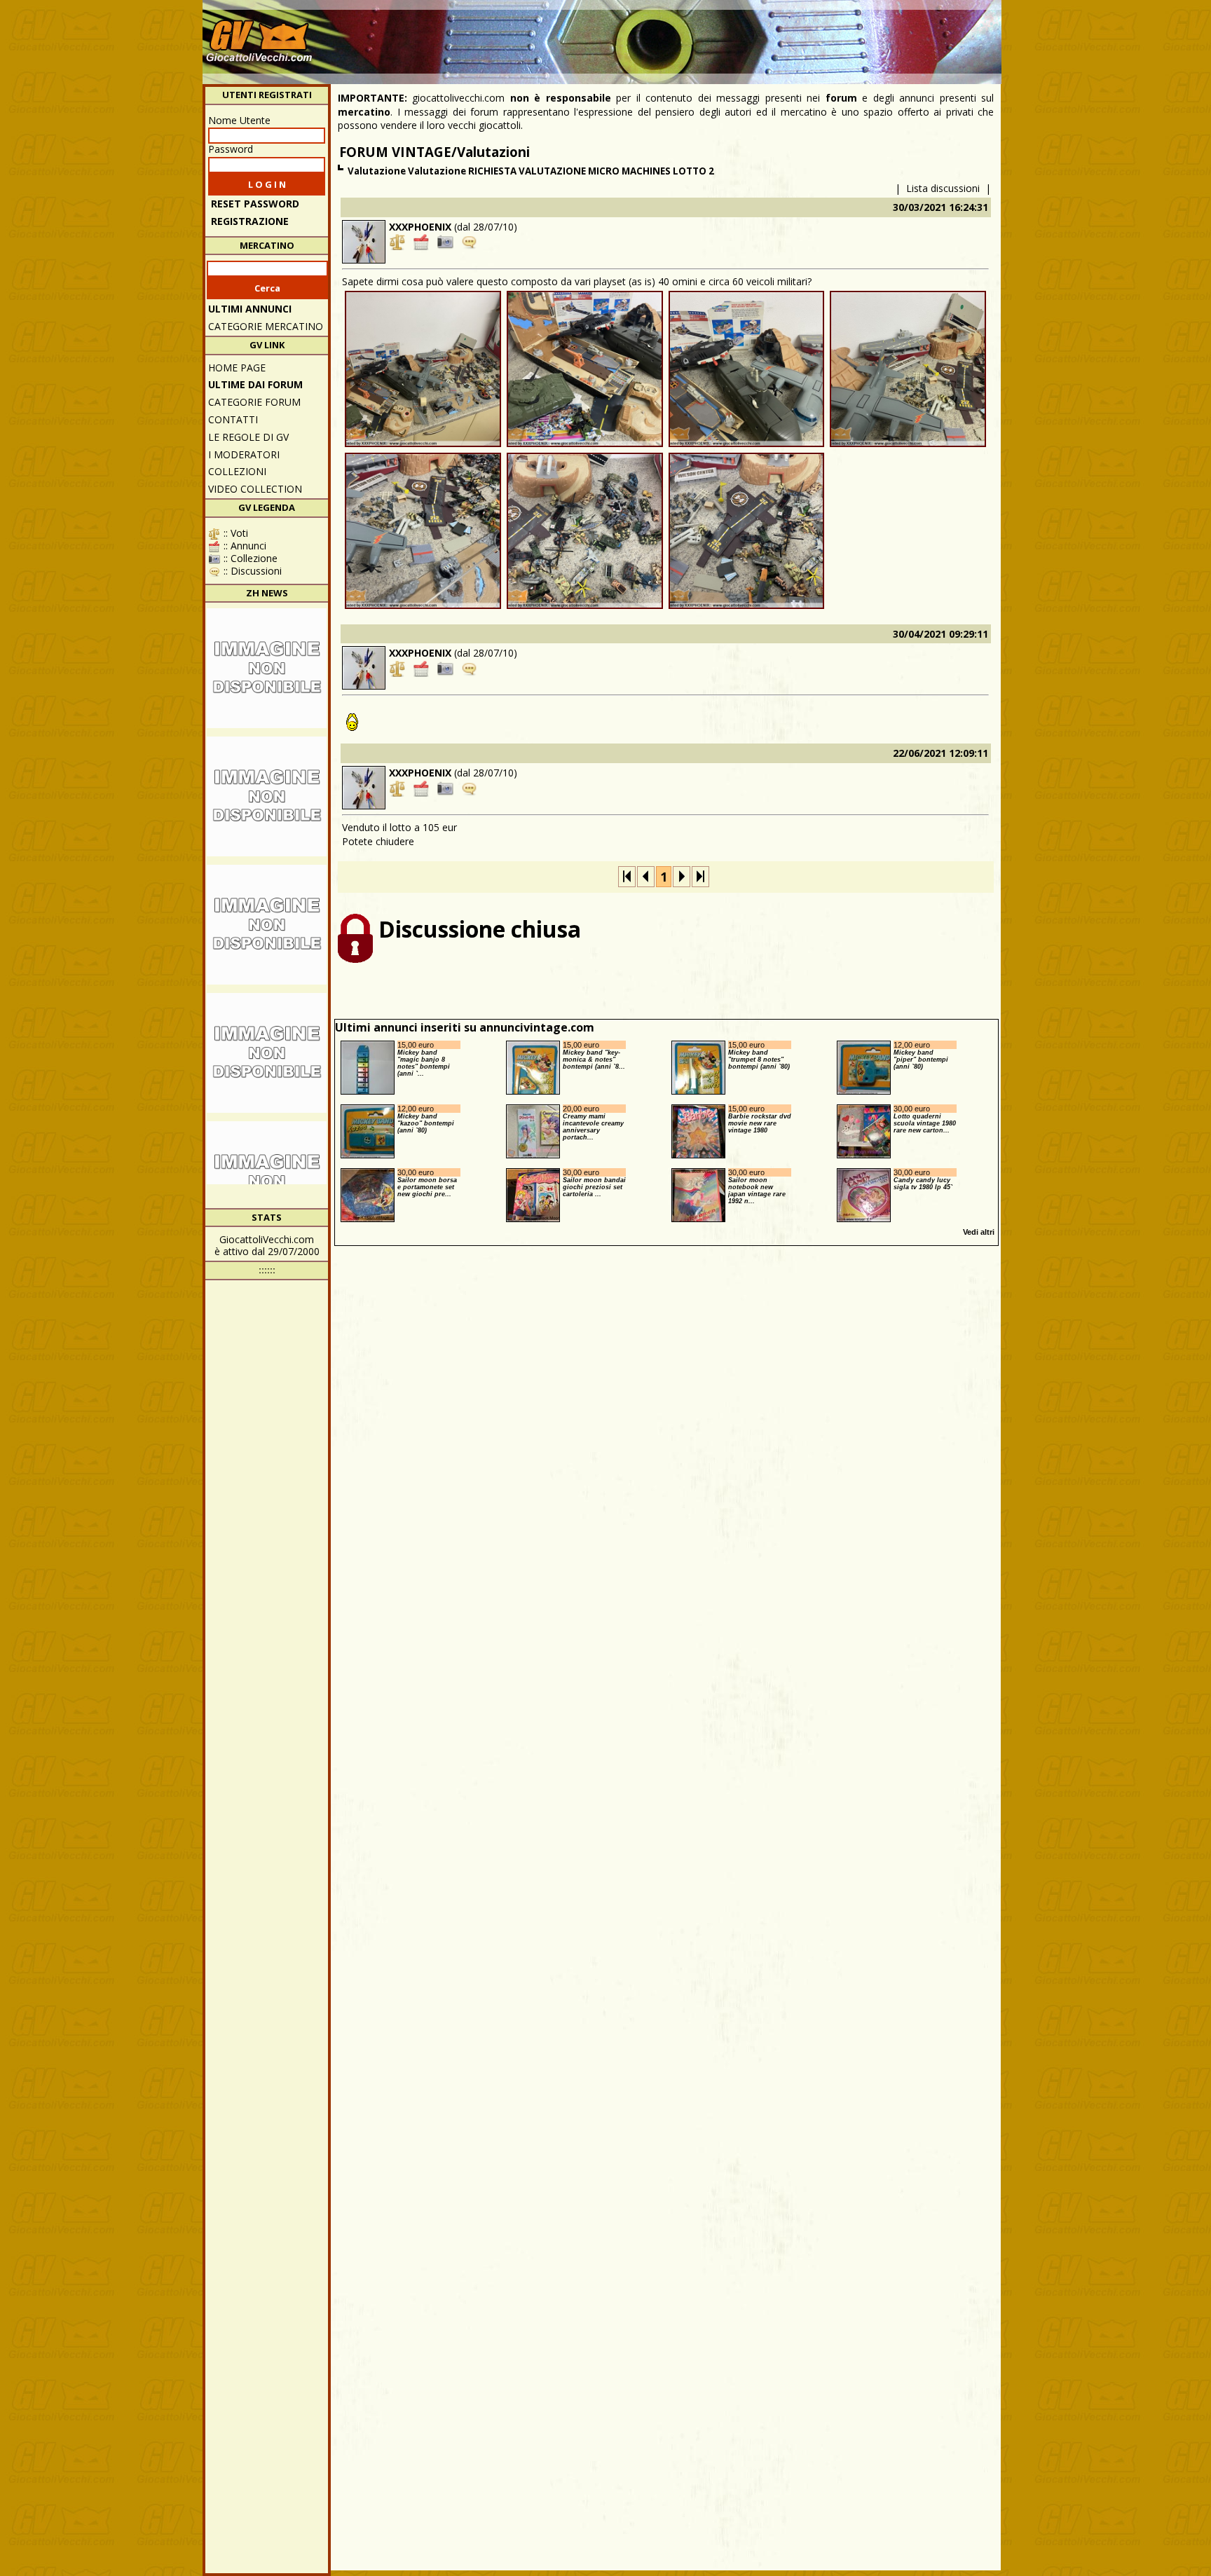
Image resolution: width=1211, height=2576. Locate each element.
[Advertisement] (743, 35)
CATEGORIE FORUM (254, 402)
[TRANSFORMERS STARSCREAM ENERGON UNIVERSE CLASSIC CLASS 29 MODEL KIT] (267, 1053)
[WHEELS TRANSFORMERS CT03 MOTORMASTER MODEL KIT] (267, 668)
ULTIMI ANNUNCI (250, 309)
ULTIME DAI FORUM (255, 384)
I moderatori (244, 454)
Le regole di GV (248, 437)
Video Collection (255, 489)
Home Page (237, 368)
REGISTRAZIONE (250, 221)
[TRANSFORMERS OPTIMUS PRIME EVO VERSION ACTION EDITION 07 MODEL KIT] (267, 796)
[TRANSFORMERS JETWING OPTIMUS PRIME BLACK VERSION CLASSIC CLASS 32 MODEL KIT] (267, 925)
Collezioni (237, 471)
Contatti (233, 419)
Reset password (255, 204)
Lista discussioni (943, 188)
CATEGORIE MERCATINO (266, 326)
